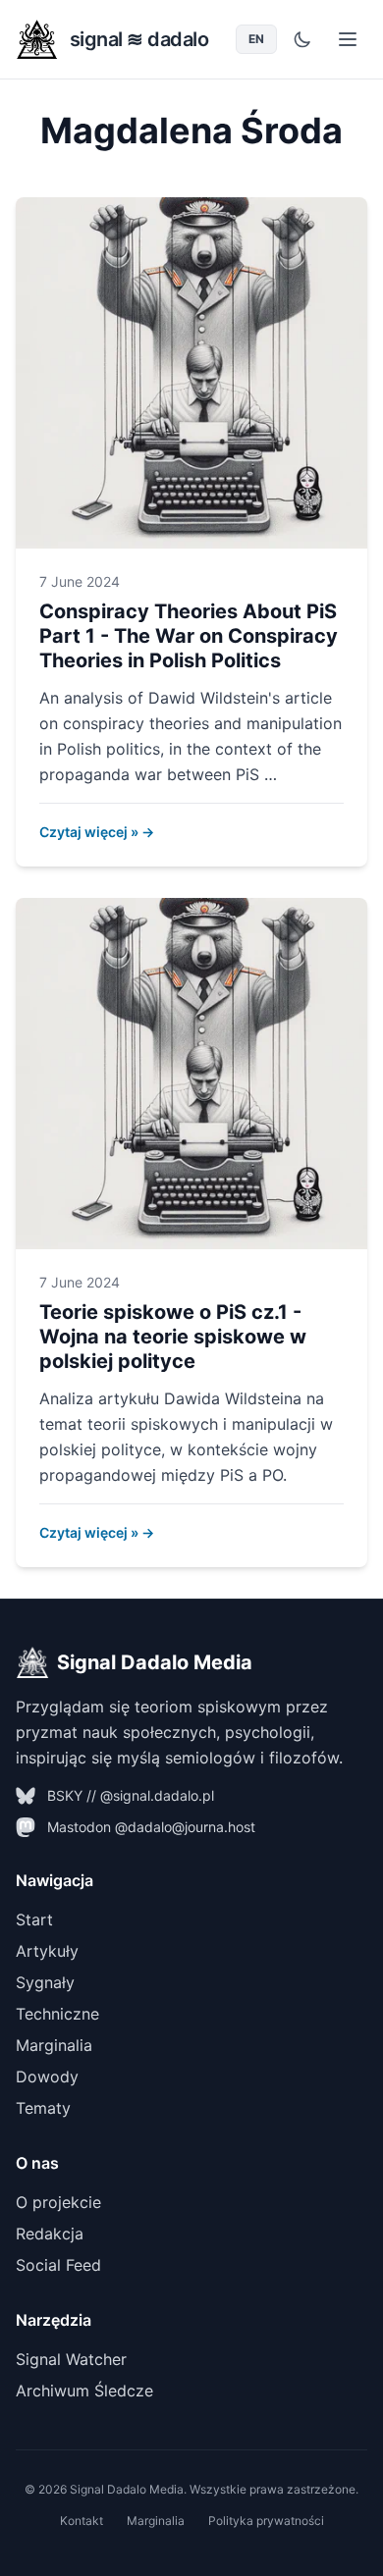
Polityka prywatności (266, 2521)
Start (34, 1919)
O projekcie (58, 2202)
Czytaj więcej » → (97, 832)
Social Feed (58, 2265)
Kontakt (82, 2521)
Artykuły (47, 1951)
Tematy (43, 2108)
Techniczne (57, 2014)
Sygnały (45, 1982)
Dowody (47, 2077)
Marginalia (54, 2045)
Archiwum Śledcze (84, 2391)
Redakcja (50, 2234)
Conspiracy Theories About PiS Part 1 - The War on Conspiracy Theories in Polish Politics (189, 636)
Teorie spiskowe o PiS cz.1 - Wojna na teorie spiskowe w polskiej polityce (173, 1337)
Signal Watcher (71, 2359)
